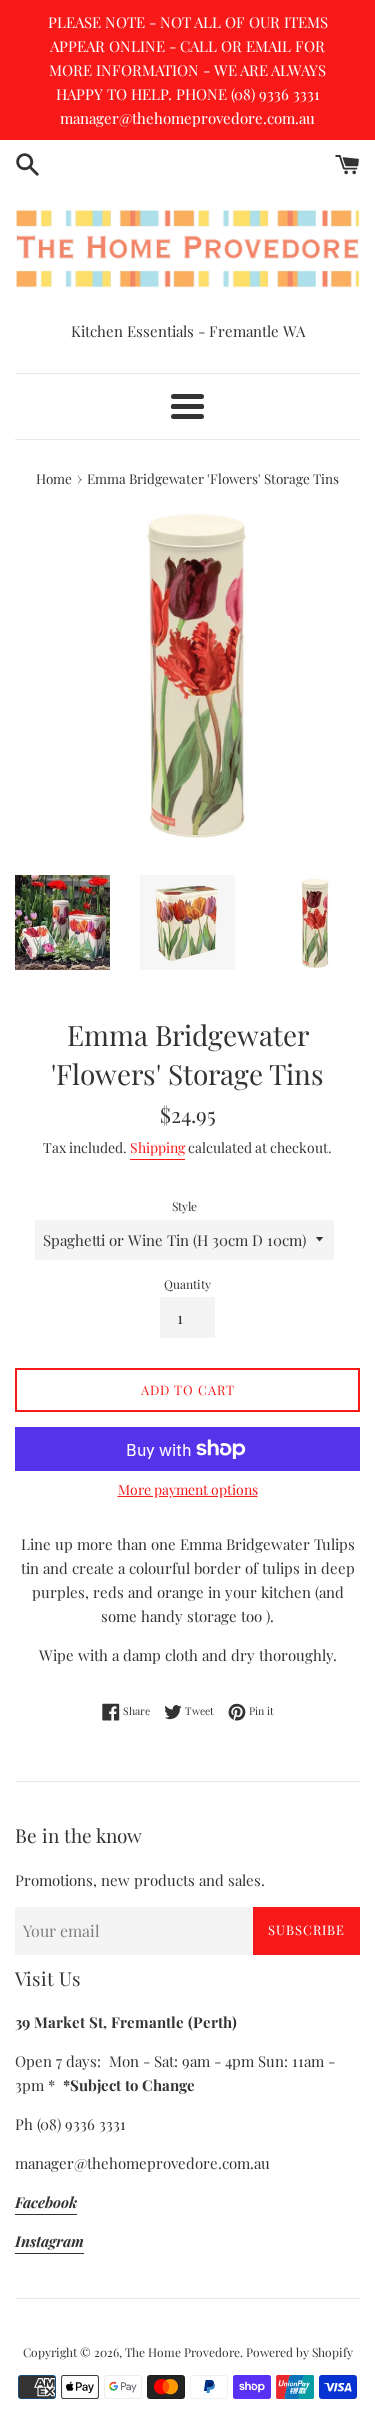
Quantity (187, 1284)
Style (184, 1206)
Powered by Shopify (299, 2352)
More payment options (188, 1489)
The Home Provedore (182, 2352)
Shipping (157, 1147)
